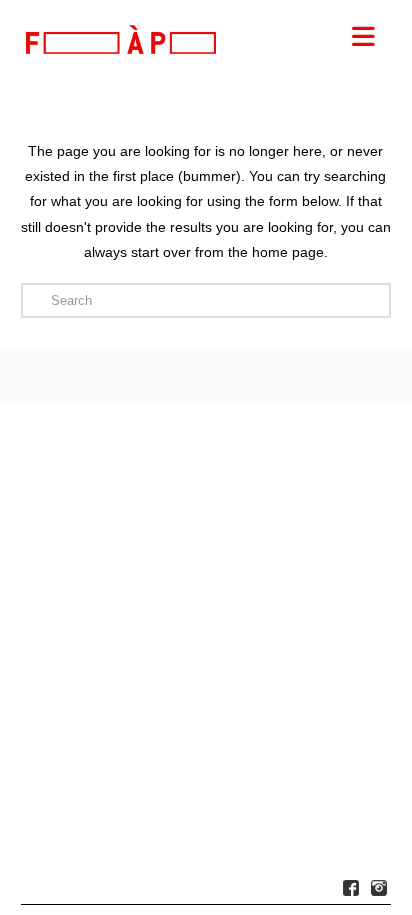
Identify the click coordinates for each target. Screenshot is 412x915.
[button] (364, 37)
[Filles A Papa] (121, 39)
